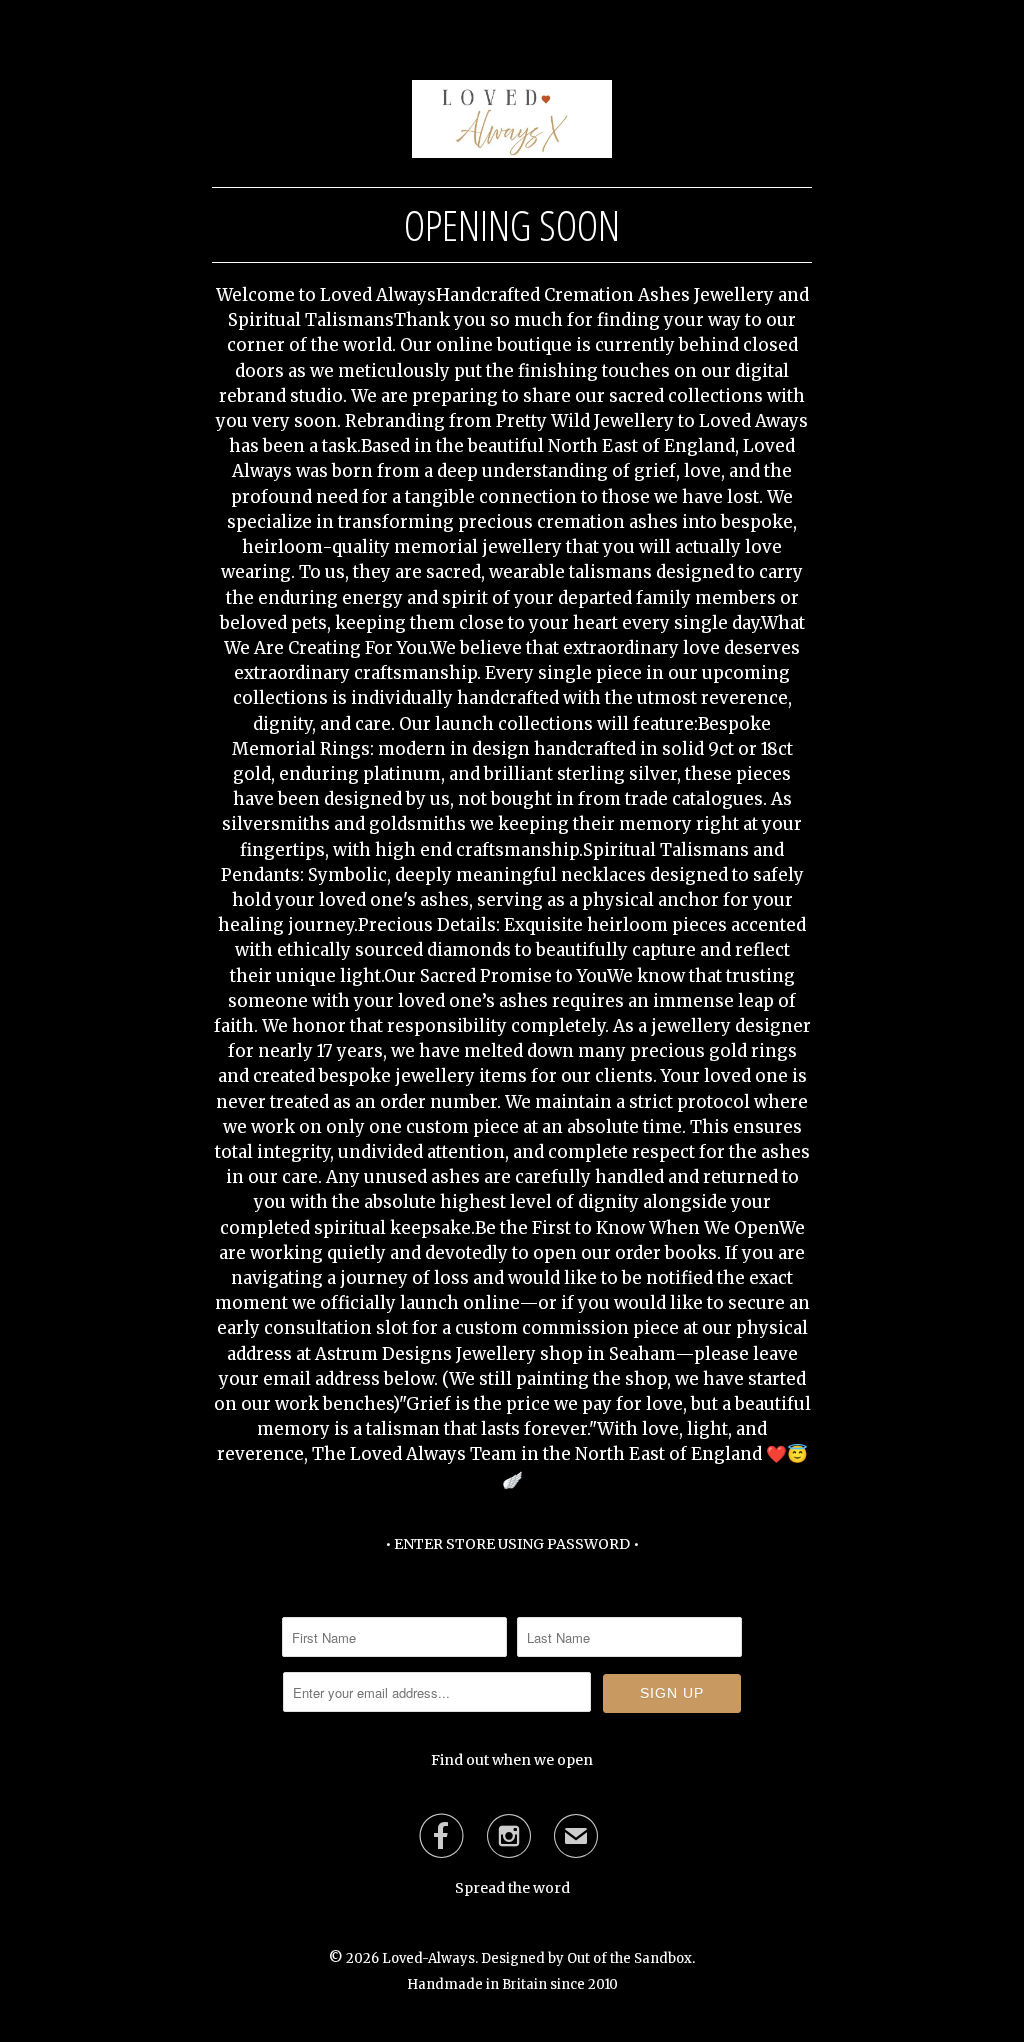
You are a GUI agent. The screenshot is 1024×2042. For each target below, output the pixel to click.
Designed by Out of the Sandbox (586, 1958)
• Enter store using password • (512, 1544)
